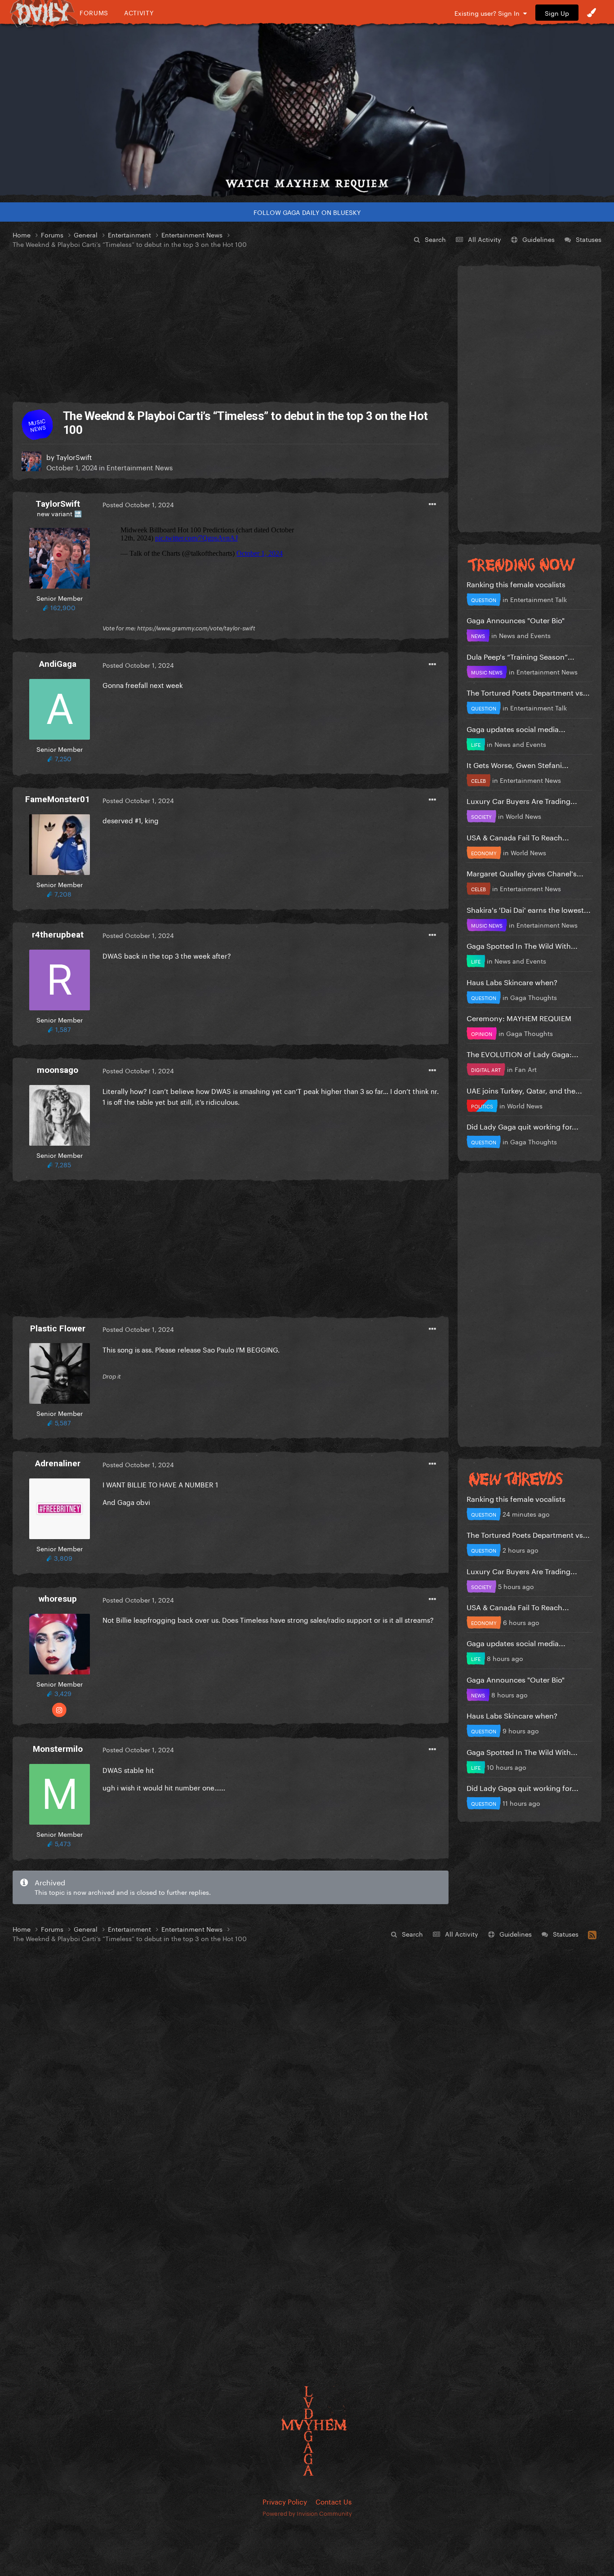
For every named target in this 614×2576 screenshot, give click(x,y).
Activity (139, 12)
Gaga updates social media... (516, 728)
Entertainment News (140, 467)
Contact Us (334, 2501)
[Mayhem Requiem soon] (307, 110)
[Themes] (592, 13)
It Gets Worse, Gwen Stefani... (518, 764)
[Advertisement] (231, 326)
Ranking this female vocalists (516, 583)
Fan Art (526, 1069)
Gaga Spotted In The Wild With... (522, 945)
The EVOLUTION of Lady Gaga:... (523, 1053)
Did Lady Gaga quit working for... (523, 1126)
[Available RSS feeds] (592, 1933)
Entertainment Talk (538, 599)
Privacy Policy (285, 2501)
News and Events (525, 635)
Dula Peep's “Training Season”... (521, 656)
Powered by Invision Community (307, 2513)
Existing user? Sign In (489, 13)
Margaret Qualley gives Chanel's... (525, 873)
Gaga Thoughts (534, 997)
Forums (94, 12)
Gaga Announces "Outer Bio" (516, 619)
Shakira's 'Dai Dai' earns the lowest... (529, 909)
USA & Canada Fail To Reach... (518, 837)
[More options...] (432, 504)
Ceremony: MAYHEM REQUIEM (519, 1017)
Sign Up (557, 13)
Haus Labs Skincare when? (512, 981)
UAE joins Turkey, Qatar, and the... (524, 1090)
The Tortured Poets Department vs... (528, 692)
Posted (138, 504)
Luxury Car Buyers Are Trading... (522, 800)
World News (523, 816)
